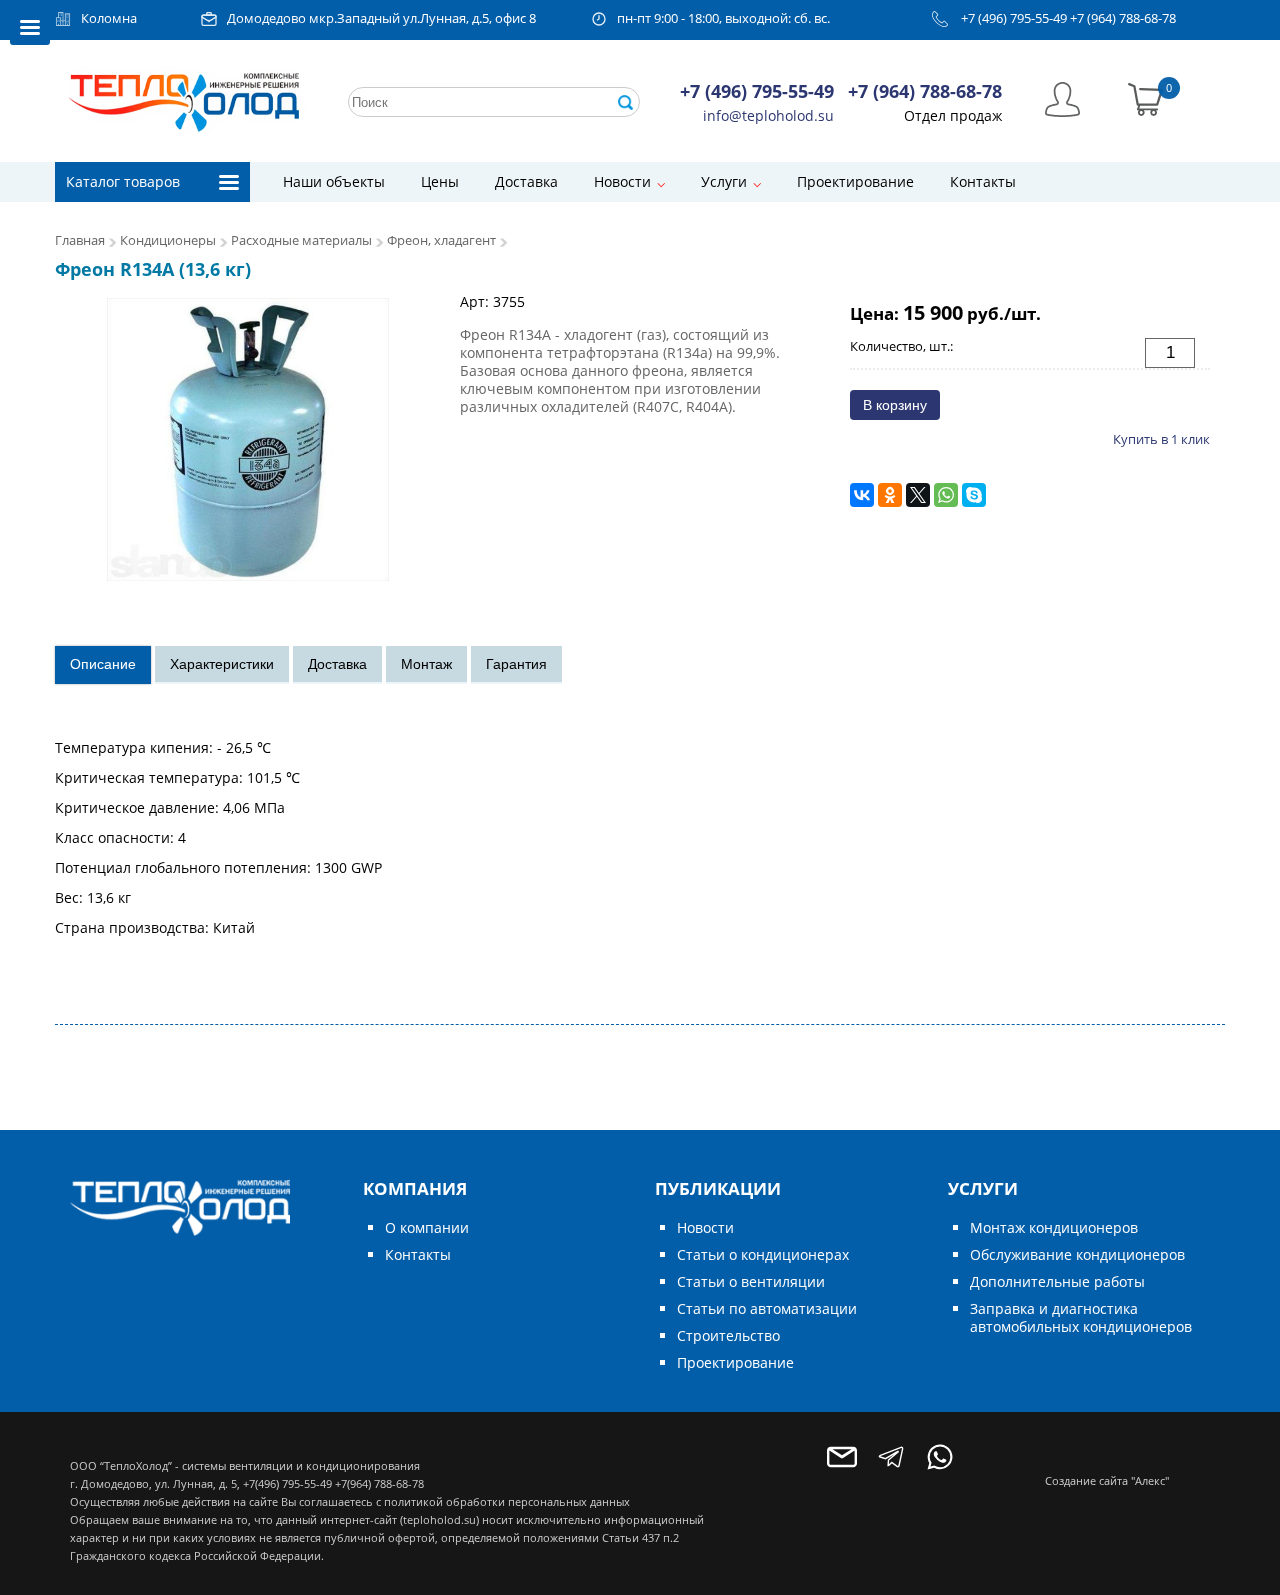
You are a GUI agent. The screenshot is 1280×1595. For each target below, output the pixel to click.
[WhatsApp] (946, 495)
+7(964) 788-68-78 (379, 1483)
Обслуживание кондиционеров (1077, 1254)
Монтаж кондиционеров (1054, 1227)
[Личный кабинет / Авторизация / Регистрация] (1062, 97)
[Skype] (974, 495)
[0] (1145, 97)
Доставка (526, 181)
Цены (440, 181)
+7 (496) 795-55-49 (1014, 18)
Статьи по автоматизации (767, 1308)
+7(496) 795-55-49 (287, 1483)
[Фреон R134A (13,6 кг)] (248, 437)
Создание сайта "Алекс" (1107, 1480)
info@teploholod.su (768, 115)
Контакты (983, 181)
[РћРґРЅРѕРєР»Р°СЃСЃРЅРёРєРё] (890, 495)
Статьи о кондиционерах (763, 1254)
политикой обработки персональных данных (507, 1501)
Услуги (724, 181)
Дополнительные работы (1057, 1281)
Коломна (109, 18)
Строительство (728, 1335)
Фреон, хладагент (441, 240)
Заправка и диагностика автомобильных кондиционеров (1081, 1317)
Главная (80, 240)
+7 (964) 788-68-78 (1123, 18)
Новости (622, 181)
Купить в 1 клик (1161, 439)
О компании (427, 1227)
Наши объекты (334, 181)
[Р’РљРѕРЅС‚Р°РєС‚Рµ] (862, 495)
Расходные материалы (301, 240)
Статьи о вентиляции (751, 1281)
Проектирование (855, 181)
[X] (918, 495)
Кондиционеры (168, 240)
